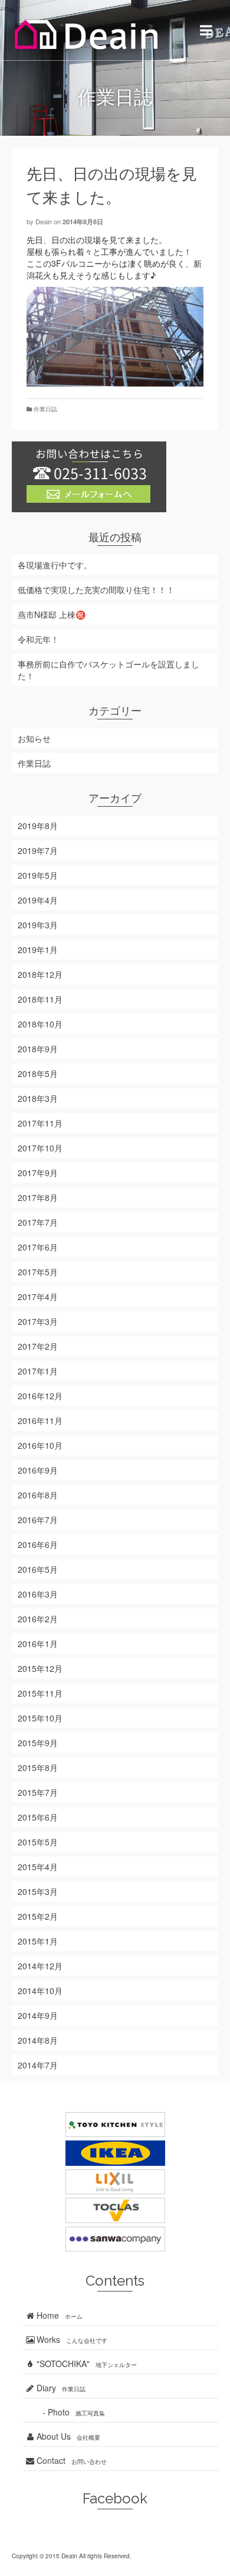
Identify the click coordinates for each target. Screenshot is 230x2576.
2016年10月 (40, 1445)
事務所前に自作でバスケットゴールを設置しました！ (109, 670)
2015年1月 (38, 1941)
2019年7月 (38, 850)
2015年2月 (38, 1916)
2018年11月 (40, 999)
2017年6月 (38, 1247)
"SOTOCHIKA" (86, 2364)
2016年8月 (38, 1495)
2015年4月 (38, 1867)
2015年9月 (38, 1743)
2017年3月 (38, 1321)
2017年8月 (38, 1197)
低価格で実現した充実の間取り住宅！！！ (96, 590)
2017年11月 (40, 1123)
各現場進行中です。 (55, 565)
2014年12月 (40, 1966)
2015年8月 (38, 1767)
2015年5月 (38, 1842)
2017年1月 (38, 1371)
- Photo (64, 2412)
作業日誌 (45, 409)
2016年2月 (38, 1619)
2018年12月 (40, 974)
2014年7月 (38, 2065)
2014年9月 (38, 2015)
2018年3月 (38, 1098)
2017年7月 (38, 1222)
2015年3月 (38, 1891)
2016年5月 (38, 1569)
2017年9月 (38, 1173)
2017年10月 (40, 1148)
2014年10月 (40, 1991)
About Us (67, 2436)
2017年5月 (38, 1272)
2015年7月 (38, 1792)
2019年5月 (38, 875)
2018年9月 (38, 1049)
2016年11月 (40, 1420)
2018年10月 (40, 1024)
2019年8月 (38, 826)
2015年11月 (40, 1693)
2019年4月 (38, 900)
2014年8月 (38, 2040)
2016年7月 (38, 1520)
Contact (70, 2460)
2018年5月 (38, 1073)
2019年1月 (38, 950)
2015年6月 (38, 1817)
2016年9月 (38, 1470)
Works (71, 2339)
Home (58, 2315)
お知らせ (34, 738)
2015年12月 (40, 1668)
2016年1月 (38, 1644)
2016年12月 (40, 1396)
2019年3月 (38, 925)
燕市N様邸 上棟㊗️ (52, 614)
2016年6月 (38, 1544)
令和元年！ (38, 639)
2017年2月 (38, 1346)
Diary (60, 2388)
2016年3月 (38, 1594)
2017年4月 (38, 1297)
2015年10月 (40, 1718)
